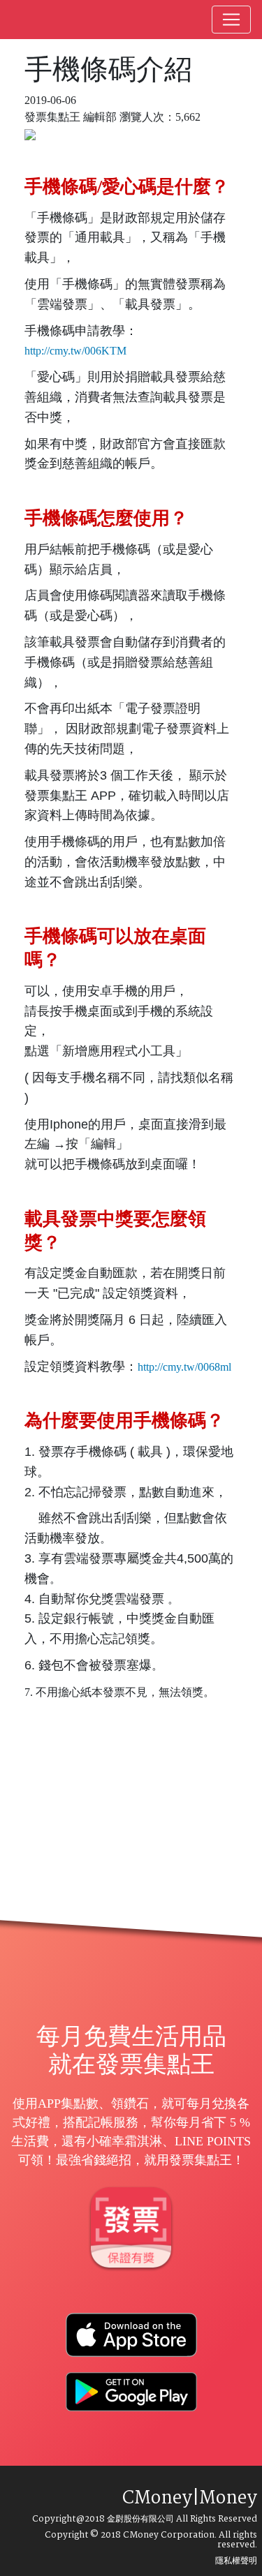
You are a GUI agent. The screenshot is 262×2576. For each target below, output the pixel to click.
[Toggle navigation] (231, 20)
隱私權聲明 (236, 2561)
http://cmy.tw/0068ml (184, 1367)
